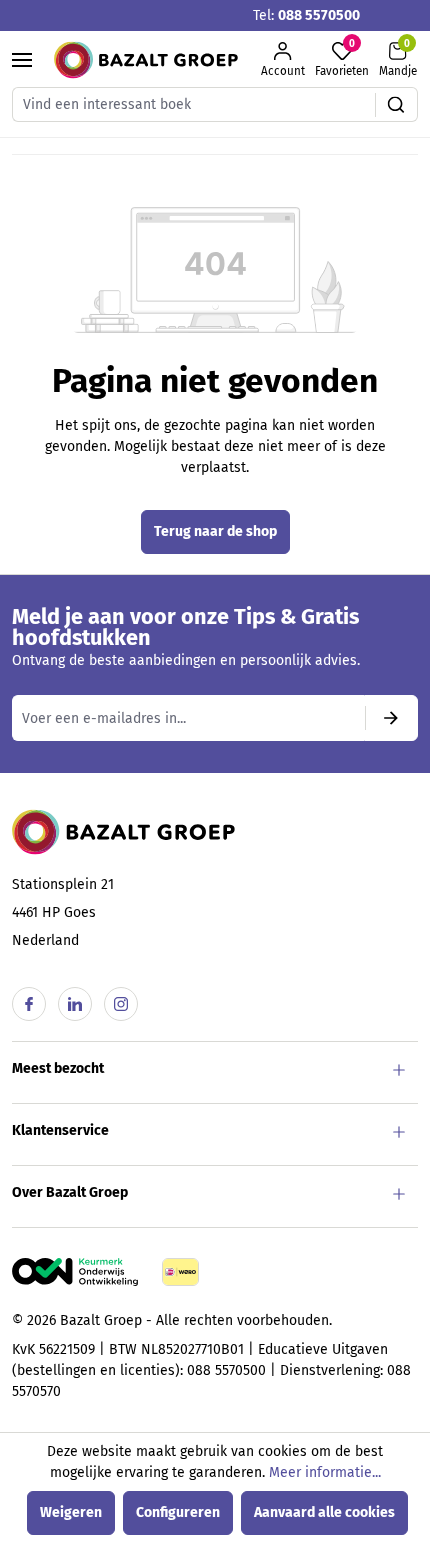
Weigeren (71, 1512)
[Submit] (391, 718)
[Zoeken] (396, 104)
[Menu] (22, 60)
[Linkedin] (75, 1004)
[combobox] (194, 104)
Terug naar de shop (215, 531)
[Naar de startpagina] (146, 60)
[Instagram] (121, 1004)
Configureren (178, 1512)
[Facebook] (29, 1004)
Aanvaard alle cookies (324, 1512)
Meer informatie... (325, 1472)
